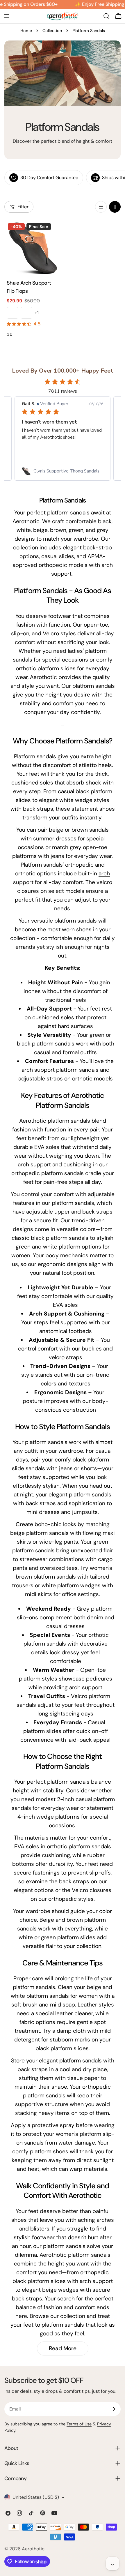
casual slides (58, 556)
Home (26, 31)
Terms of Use (79, 2424)
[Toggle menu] (7, 16)
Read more (63, 2348)
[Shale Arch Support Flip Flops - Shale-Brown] (12, 313)
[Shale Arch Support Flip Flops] (33, 248)
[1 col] (101, 207)
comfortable (57, 938)
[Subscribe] (114, 2409)
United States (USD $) (36, 2497)
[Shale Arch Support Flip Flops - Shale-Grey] (26, 313)
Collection (52, 31)
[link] (63, 471)
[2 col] (115, 207)
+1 (37, 313)
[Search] (106, 16)
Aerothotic (43, 677)
